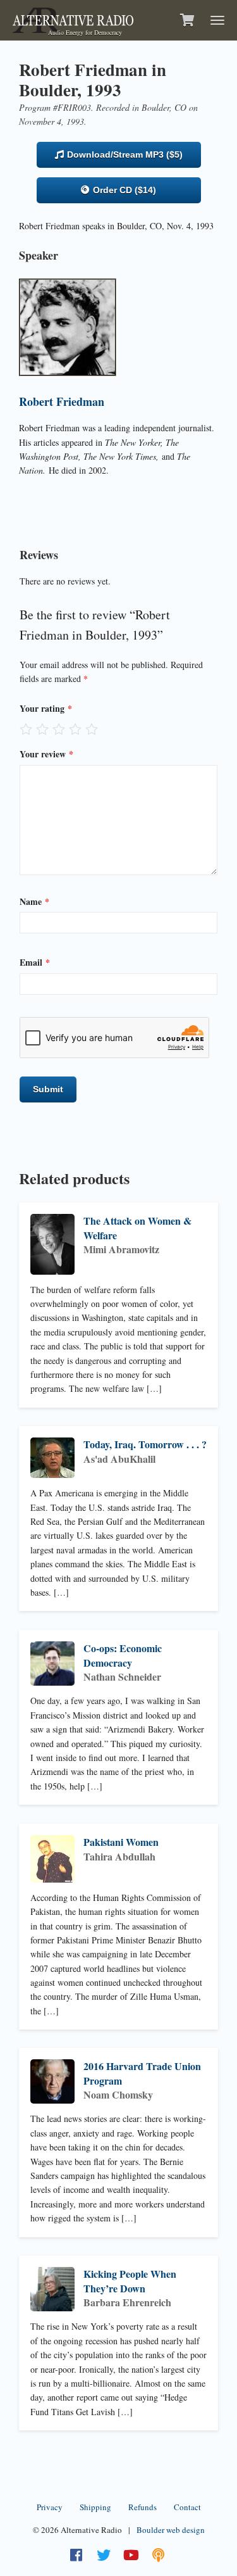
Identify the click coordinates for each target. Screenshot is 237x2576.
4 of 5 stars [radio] (75, 729)
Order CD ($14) (123, 190)
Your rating (46, 708)
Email (35, 962)
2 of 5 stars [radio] (42, 729)
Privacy (50, 2507)
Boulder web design (171, 2530)
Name (34, 901)
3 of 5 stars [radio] (59, 729)
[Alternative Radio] (73, 19)
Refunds (143, 2507)
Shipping (95, 2507)
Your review (46, 754)
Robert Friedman (62, 401)
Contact (187, 2507)
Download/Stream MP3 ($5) (124, 155)
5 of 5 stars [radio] (92, 729)
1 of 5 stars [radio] (26, 729)
